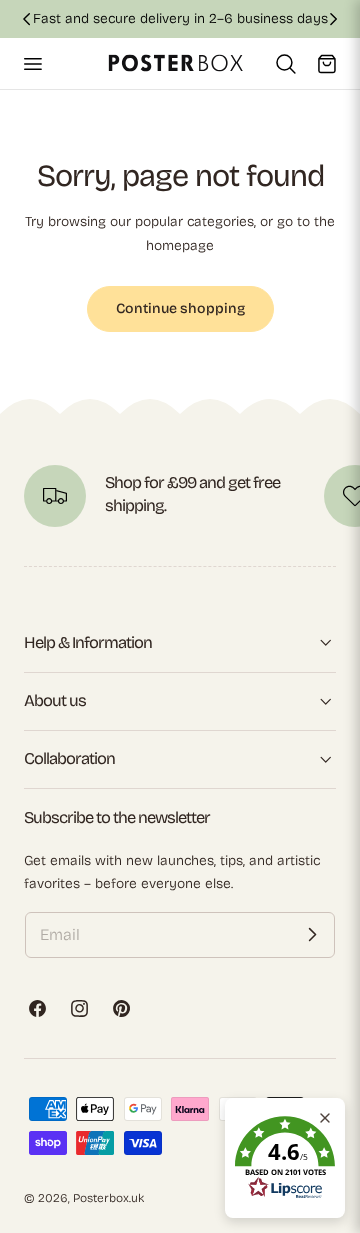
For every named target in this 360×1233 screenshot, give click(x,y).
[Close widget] (325, 1118)
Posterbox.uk (108, 1198)
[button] (32, 63)
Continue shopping (180, 308)
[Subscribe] (312, 935)
